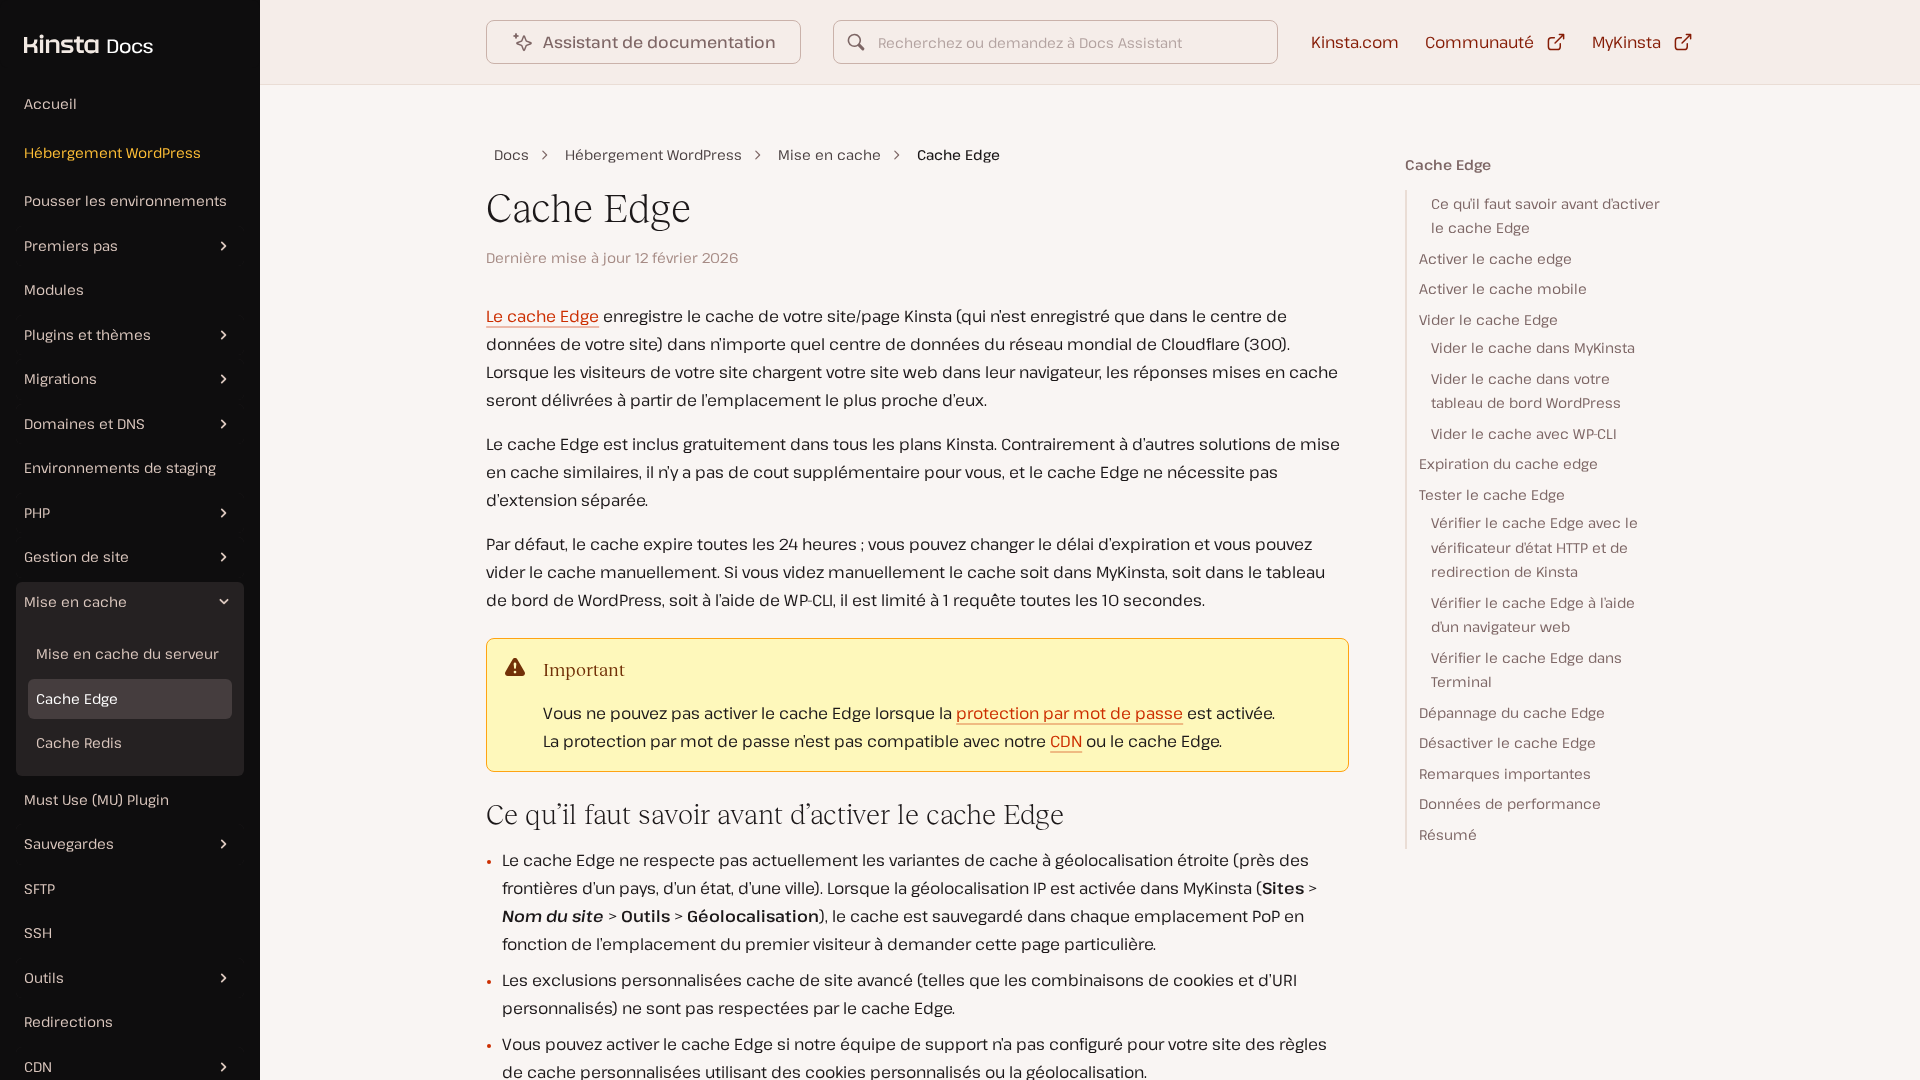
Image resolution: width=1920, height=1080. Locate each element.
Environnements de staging (120, 467)
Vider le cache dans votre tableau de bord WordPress (1526, 391)
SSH (38, 932)
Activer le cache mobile (1503, 288)
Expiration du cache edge (1508, 463)
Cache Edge (77, 698)
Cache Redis (79, 742)
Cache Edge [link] (958, 154)
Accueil (50, 103)
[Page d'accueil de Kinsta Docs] (76, 34)
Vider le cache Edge (1488, 319)
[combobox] (1055, 42)
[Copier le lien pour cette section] (470, 815)
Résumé (1448, 834)
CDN (1066, 741)
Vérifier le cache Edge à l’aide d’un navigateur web (1533, 615)
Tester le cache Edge (1492, 494)
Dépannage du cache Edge (1512, 712)
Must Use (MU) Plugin (96, 799)
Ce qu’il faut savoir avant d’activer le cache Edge (1545, 216)
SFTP (39, 888)
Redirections (68, 1021)
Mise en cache (829, 154)
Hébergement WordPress (112, 152)
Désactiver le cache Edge (1507, 742)
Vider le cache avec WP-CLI (1524, 433)
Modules (54, 289)
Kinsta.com (1355, 42)
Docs (511, 154)
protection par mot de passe (1069, 713)
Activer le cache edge (1495, 258)
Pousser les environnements (125, 200)
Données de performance (1510, 803)
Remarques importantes (1505, 773)
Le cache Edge (542, 316)
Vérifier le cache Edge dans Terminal (1526, 670)
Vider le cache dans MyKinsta (1533, 347)
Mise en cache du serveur (127, 653)
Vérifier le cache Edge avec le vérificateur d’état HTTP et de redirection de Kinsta (1534, 547)
